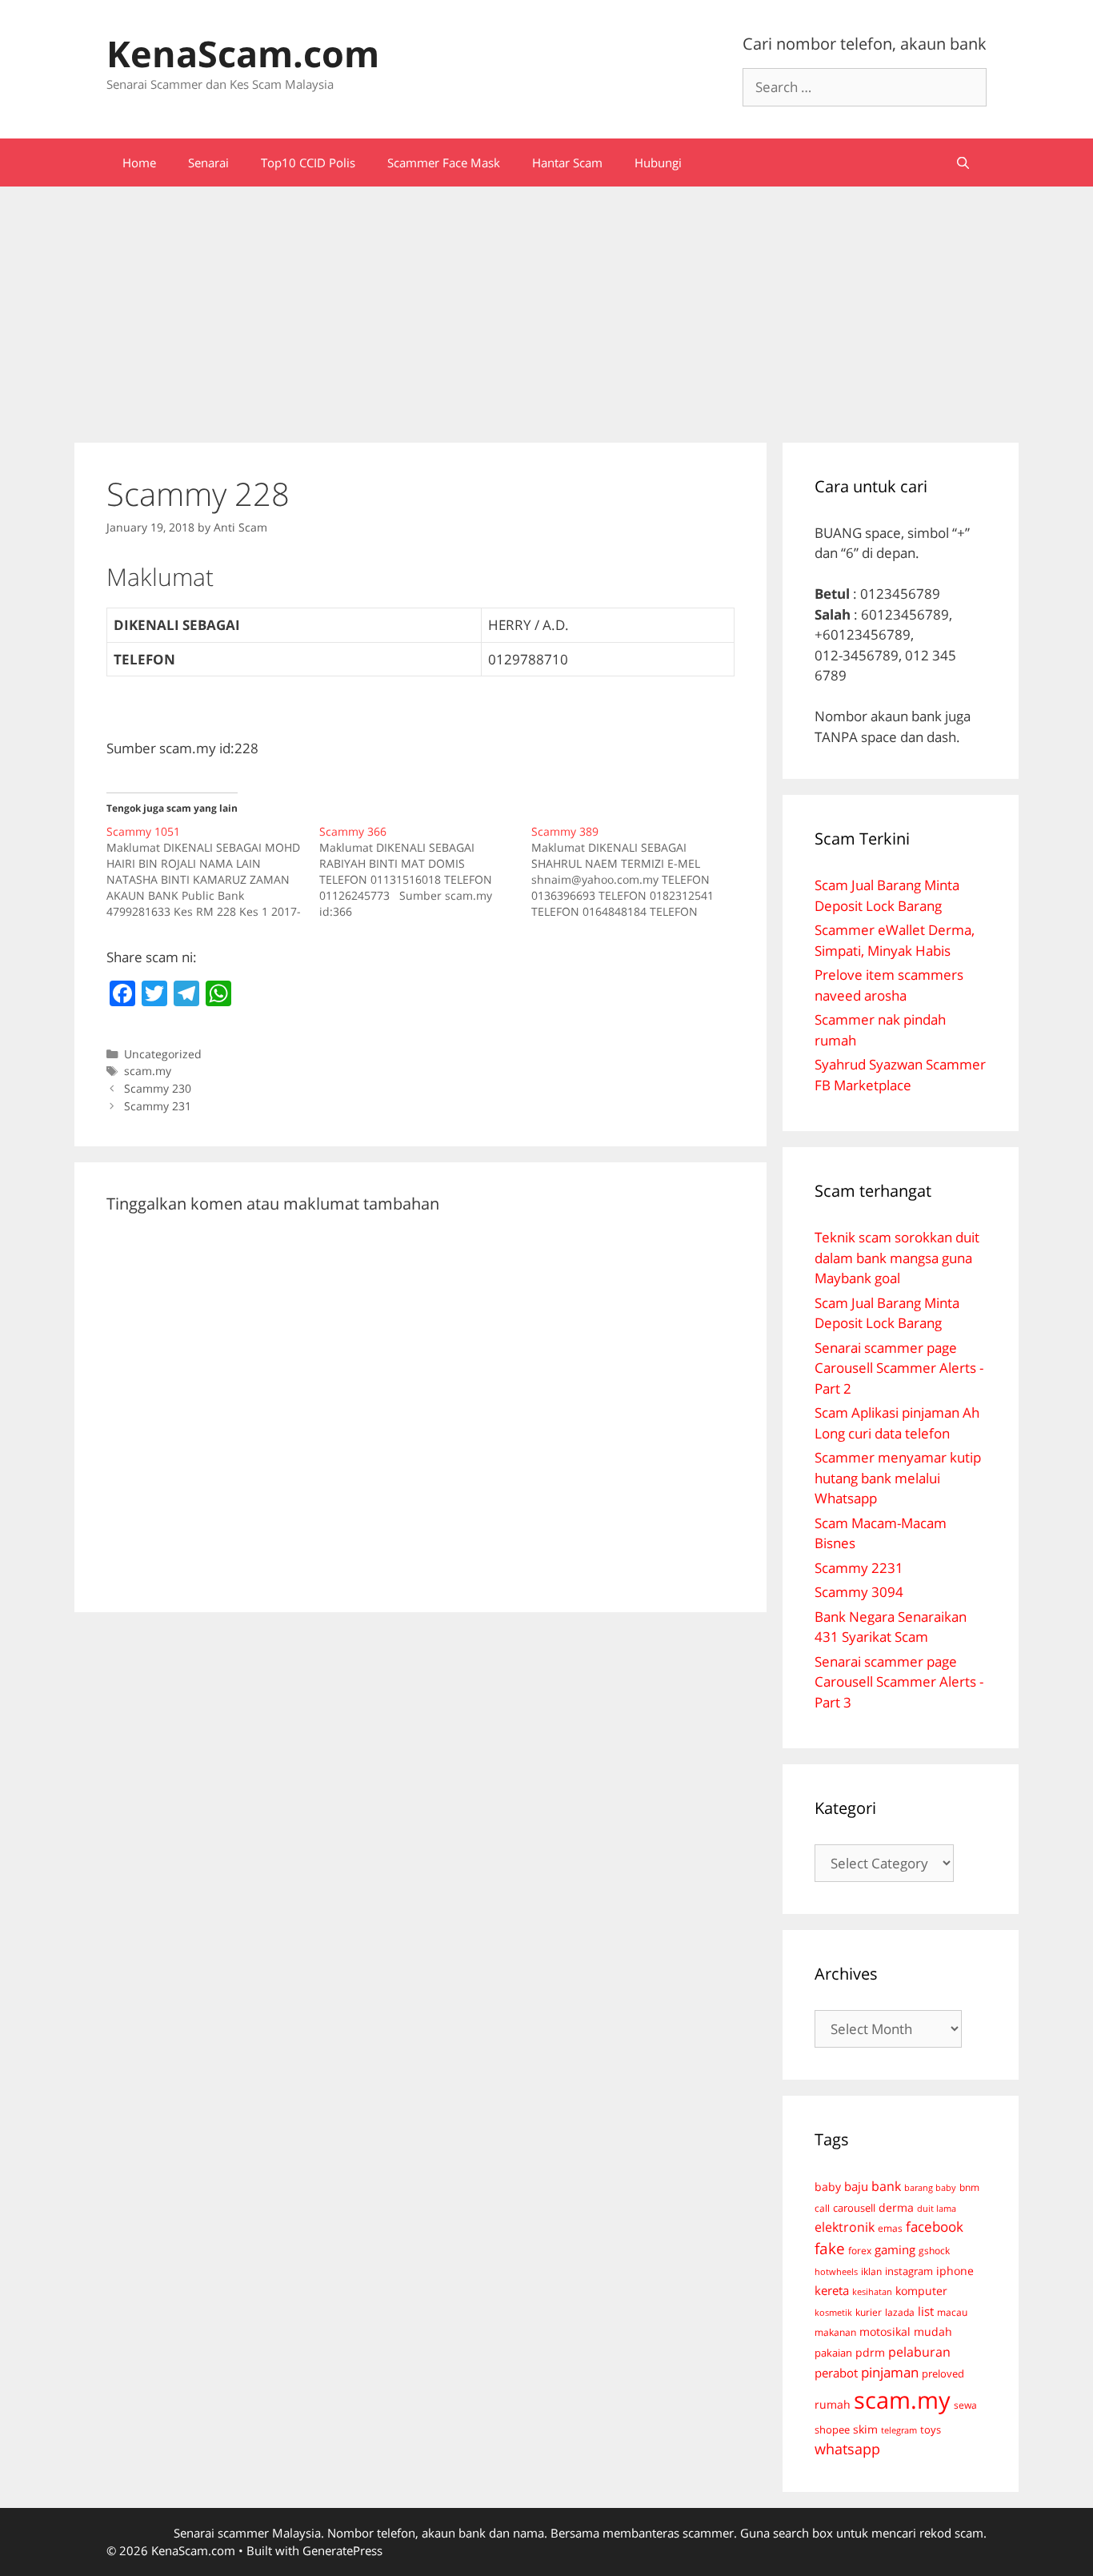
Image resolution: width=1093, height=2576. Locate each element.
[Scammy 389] (638, 872)
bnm (969, 2187)
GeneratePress (342, 2550)
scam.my (148, 1071)
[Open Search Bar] (963, 163)
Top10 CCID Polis (308, 163)
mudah (933, 2331)
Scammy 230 (158, 1088)
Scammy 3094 (859, 1592)
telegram (899, 2430)
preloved (943, 2373)
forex (860, 2251)
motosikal (885, 2332)
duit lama (937, 2208)
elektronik (845, 2227)
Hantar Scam (567, 163)
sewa (965, 2405)
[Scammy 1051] (213, 872)
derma (896, 2207)
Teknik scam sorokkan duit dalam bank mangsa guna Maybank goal (897, 1258)
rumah (833, 2405)
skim (865, 2429)
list (926, 2311)
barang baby (930, 2188)
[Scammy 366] (426, 872)
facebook (935, 2227)
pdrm (870, 2352)
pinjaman (890, 2372)
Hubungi (658, 163)
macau (952, 2312)
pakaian (833, 2353)
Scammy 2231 (859, 1568)
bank (886, 2186)
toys (931, 2430)
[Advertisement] (546, 307)
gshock (934, 2250)
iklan (871, 2271)
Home (139, 163)
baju (856, 2186)
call (822, 2208)
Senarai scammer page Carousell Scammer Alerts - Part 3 (899, 1682)
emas (890, 2228)
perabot (836, 2373)
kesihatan (872, 2291)
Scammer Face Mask (444, 163)
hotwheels (836, 2271)
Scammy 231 (158, 1106)
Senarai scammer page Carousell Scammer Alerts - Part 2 (899, 1368)
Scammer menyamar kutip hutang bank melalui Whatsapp (898, 1478)
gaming (895, 2249)
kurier (869, 2312)
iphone (955, 2271)
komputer (921, 2291)
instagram (909, 2271)
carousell (854, 2208)
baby (828, 2187)
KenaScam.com (243, 53)
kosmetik (833, 2313)
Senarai (208, 163)
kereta (832, 2290)
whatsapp (847, 2449)
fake (830, 2249)
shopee (832, 2430)
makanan (835, 2332)
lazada (900, 2312)
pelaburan (919, 2352)
